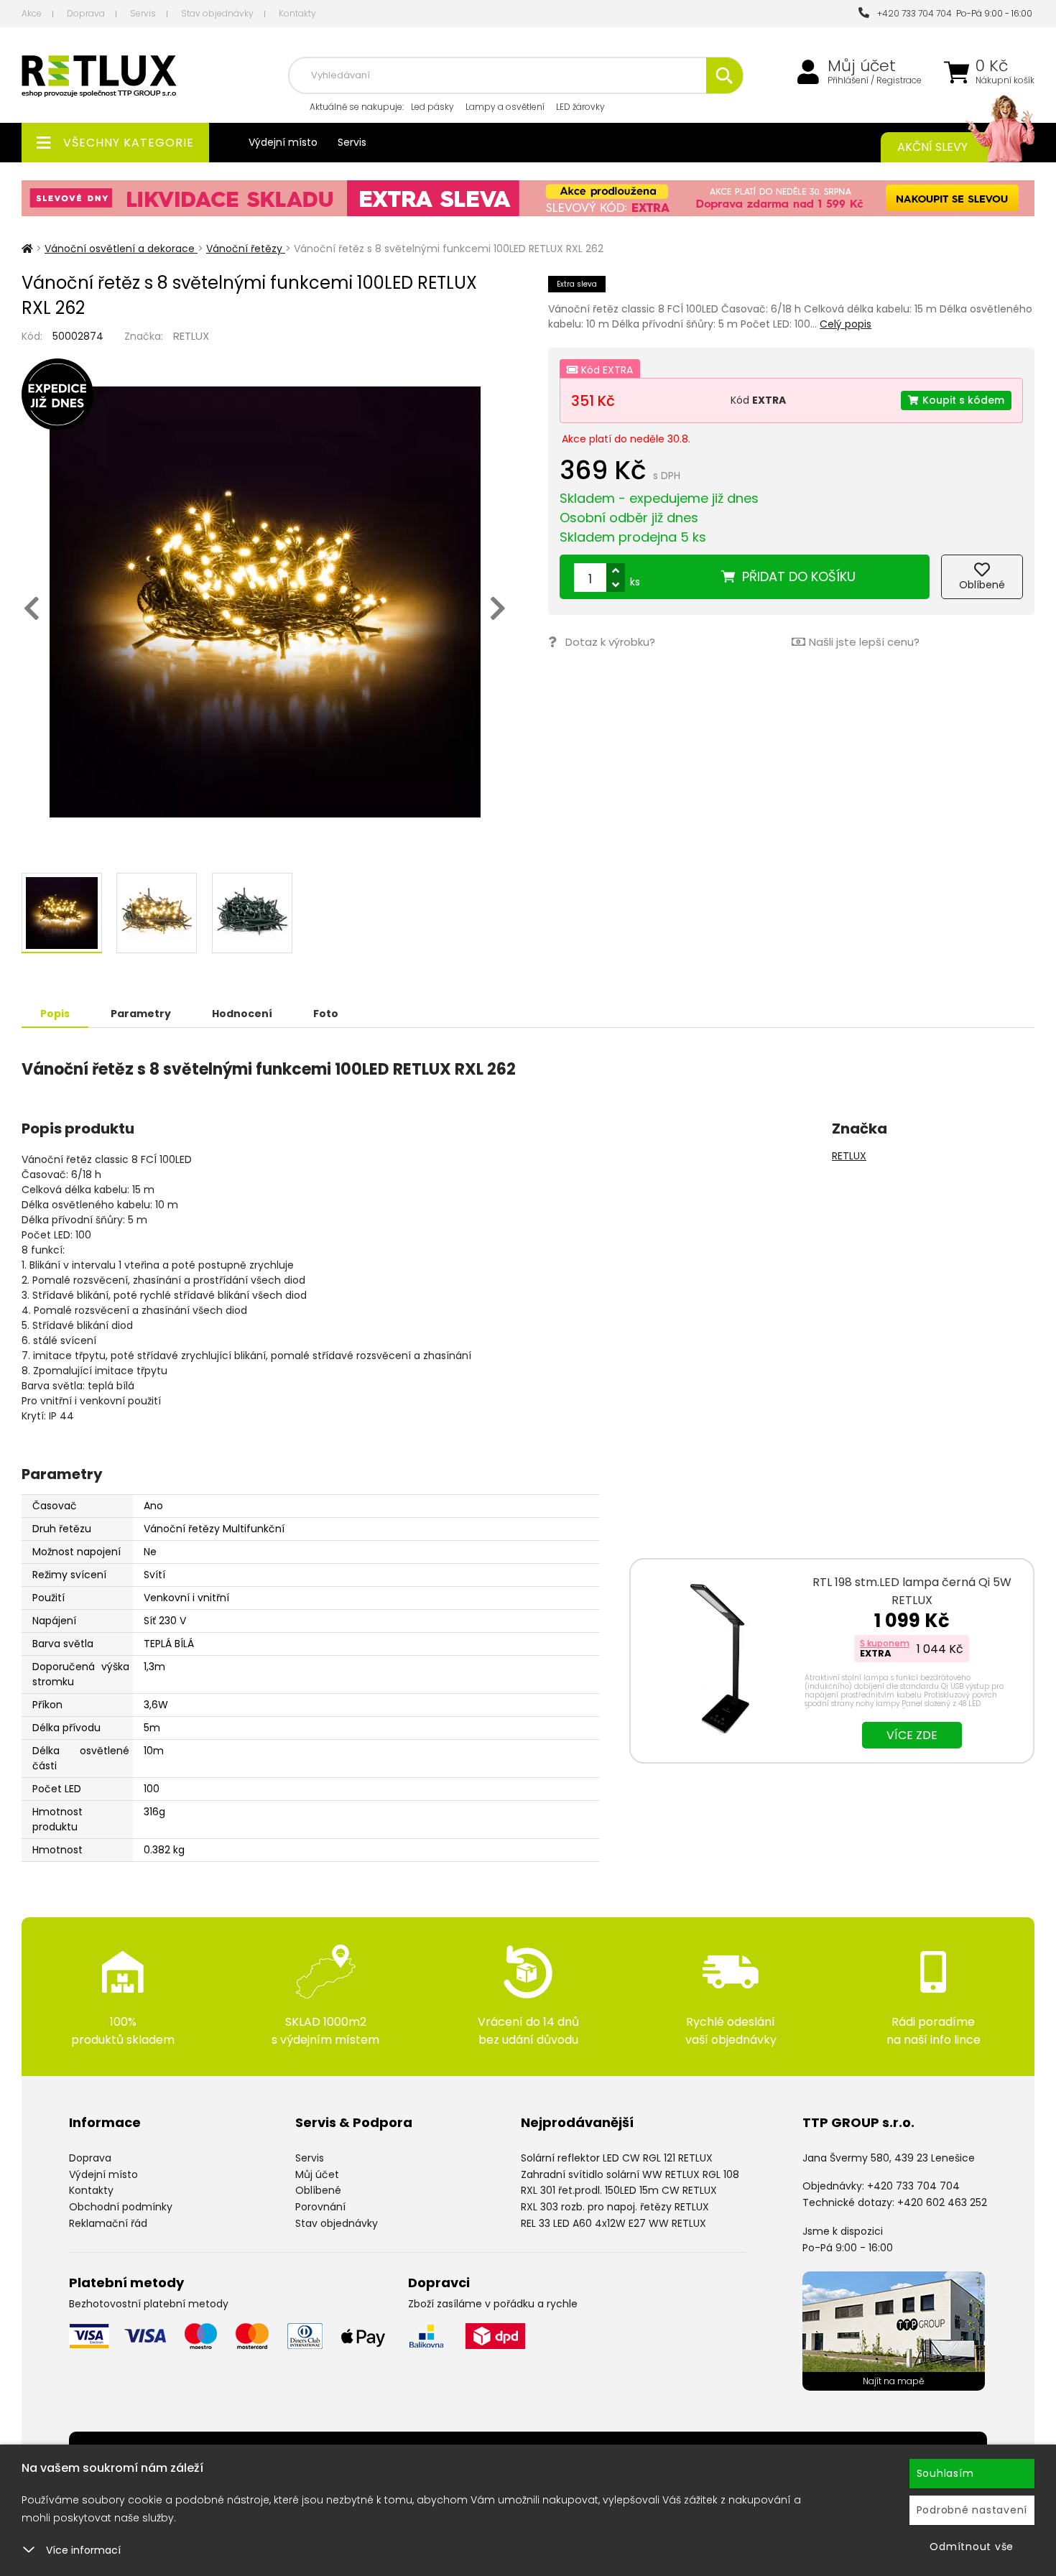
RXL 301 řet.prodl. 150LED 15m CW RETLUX (619, 2190)
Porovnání (320, 2207)
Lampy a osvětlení (505, 107)
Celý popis (846, 324)
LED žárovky (580, 107)
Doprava (86, 13)
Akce (32, 13)
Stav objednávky (217, 13)
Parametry (141, 1014)
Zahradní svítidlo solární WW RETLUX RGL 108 (630, 2174)
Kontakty (297, 13)
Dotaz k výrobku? (610, 642)
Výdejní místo (283, 142)
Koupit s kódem (963, 400)
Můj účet (862, 66)
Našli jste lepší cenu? (864, 642)
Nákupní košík (1005, 80)
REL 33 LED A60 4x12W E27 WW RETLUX (613, 2223)
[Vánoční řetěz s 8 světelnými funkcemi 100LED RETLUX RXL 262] (265, 602)
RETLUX (191, 336)
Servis (143, 13)
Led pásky (432, 107)
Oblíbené (318, 2190)
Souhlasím (945, 2473)
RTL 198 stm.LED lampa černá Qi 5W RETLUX (912, 1591)
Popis (55, 1014)
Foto (326, 1014)
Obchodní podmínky (121, 2207)
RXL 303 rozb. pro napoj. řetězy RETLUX (615, 2207)
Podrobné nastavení (972, 2510)
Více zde (912, 1735)
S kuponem (885, 1643)
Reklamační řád (108, 2223)
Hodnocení (242, 1014)
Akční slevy (932, 147)
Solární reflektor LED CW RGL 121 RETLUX (617, 2158)
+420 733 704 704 (912, 13)
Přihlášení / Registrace (875, 80)
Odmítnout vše (972, 2547)
